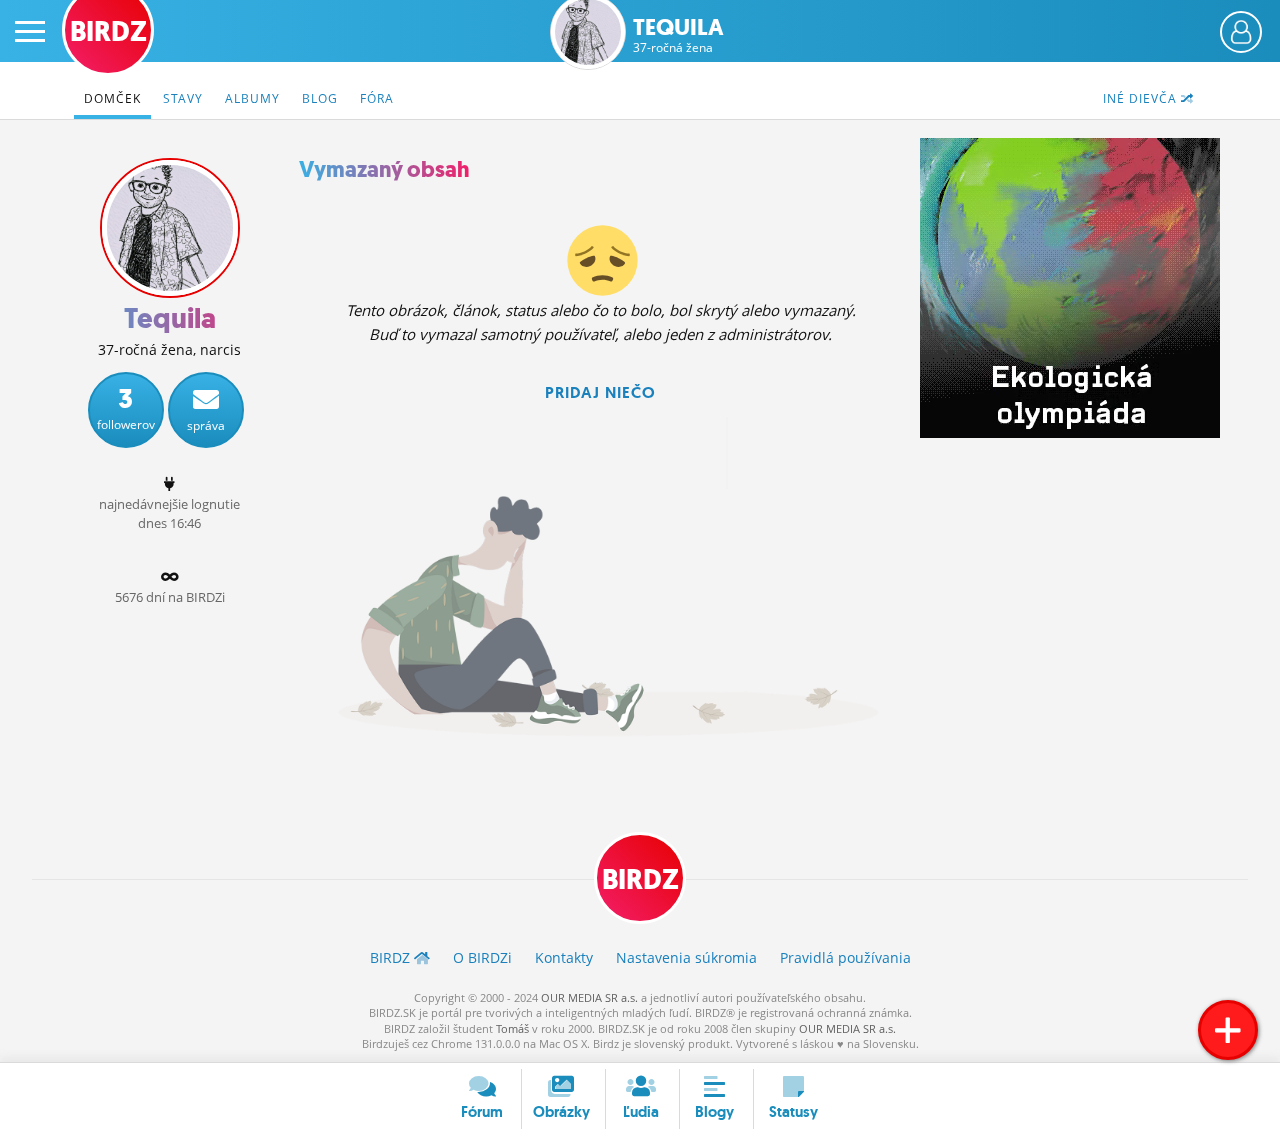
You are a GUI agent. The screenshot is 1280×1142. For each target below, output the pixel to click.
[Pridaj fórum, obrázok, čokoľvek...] (1228, 1030)
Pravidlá (845, 957)
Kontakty (564, 957)
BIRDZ (640, 879)
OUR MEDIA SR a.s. (589, 997)
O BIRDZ (482, 957)
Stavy (183, 98)
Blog (320, 98)
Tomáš (512, 1028)
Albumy (252, 98)
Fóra (377, 98)
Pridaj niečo (600, 392)
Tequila (678, 35)
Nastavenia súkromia (686, 957)
